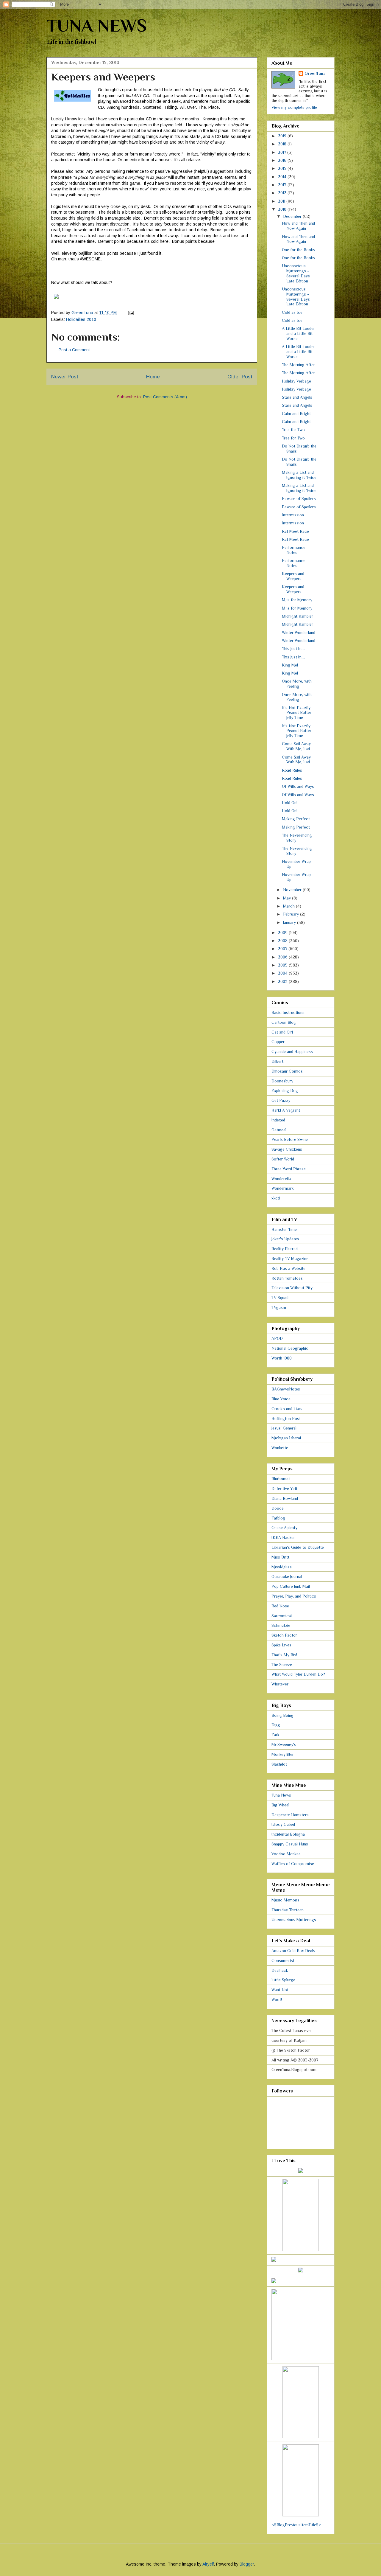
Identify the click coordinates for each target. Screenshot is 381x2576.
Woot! (277, 1999)
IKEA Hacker (283, 1537)
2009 (283, 933)
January (290, 922)
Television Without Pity (292, 1288)
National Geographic (290, 1348)
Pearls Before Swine (290, 1139)
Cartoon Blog (284, 1022)
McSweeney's (284, 1744)
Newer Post (65, 377)
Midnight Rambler (298, 616)
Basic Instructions (288, 1012)
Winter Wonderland (299, 633)
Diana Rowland (285, 1498)
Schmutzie (281, 1625)
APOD (277, 1338)
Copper (278, 1042)
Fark (275, 1735)
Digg (276, 1725)
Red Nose (280, 1606)
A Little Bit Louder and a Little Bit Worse (298, 333)
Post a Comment (74, 350)
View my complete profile (294, 107)
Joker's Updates (285, 1239)
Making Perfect (296, 819)
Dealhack (280, 1970)
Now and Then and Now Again (298, 226)
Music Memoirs (285, 1900)
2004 (283, 973)
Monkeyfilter (283, 1754)
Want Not (280, 1990)
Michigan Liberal (286, 1438)
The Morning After (298, 365)
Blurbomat (281, 1479)
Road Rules (292, 770)
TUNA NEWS (97, 25)
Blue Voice (281, 1399)
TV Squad (280, 1298)
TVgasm (279, 1307)
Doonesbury (282, 1081)
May (288, 898)
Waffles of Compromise (293, 1864)
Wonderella (281, 1179)
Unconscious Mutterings (294, 1920)
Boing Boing (282, 1715)
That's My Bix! (284, 1655)
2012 (283, 193)
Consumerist (283, 1960)
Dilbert (277, 1061)
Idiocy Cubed (283, 1824)
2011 (282, 201)
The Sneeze (282, 1665)
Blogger (247, 2564)
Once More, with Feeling (297, 684)
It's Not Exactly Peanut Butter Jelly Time (297, 713)
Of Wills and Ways (298, 786)
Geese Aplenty (284, 1528)
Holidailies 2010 (81, 319)
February (292, 914)
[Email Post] (131, 313)
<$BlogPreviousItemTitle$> (296, 2525)
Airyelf (208, 2564)
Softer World (283, 1159)
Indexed (278, 1120)
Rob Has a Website (288, 1268)
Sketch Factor (284, 1635)
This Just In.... (293, 649)
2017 (283, 152)
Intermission (293, 515)
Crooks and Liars (287, 1409)
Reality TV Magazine (290, 1259)
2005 (283, 965)
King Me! (290, 665)
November (293, 890)
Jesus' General (284, 1428)
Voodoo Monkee (286, 1854)
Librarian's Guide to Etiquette (298, 1547)
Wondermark (283, 1188)
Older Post (240, 377)
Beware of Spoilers (299, 498)
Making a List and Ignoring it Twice (299, 475)
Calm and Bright (296, 414)
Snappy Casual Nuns (290, 1844)
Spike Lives (281, 1645)
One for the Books (299, 250)
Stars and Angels (297, 397)
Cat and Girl (282, 1032)
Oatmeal (279, 1130)
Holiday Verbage (296, 381)
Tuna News (281, 1795)
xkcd (276, 1198)
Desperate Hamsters (290, 1815)
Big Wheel (280, 1805)
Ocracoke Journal (287, 1576)
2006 (283, 957)
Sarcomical (282, 1616)
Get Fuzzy (281, 1100)
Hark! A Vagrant (286, 1110)
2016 (283, 160)
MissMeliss (282, 1567)
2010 (283, 209)
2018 (283, 144)
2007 (283, 949)
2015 (283, 168)
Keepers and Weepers (293, 576)
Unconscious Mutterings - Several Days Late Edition (296, 273)
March (289, 906)
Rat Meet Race (295, 531)
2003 (283, 981)
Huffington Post (286, 1418)
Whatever (280, 1684)
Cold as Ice (292, 312)
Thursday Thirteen (288, 1910)
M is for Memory (297, 600)
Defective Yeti (284, 1489)
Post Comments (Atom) (165, 397)
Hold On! (290, 803)
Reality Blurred (285, 1249)
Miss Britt (280, 1557)
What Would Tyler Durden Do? (298, 1674)
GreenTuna (315, 73)
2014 (283, 177)
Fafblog (278, 1518)
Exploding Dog (285, 1090)
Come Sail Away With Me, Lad (296, 746)
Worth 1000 (282, 1358)
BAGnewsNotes (286, 1389)
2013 (283, 185)
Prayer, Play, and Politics (294, 1596)
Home (153, 377)
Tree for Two (293, 430)
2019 (283, 136)
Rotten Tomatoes (287, 1278)
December (293, 216)
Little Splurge (283, 1980)
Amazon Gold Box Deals (293, 1951)
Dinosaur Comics (287, 1071)
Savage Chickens (287, 1149)
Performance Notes (294, 550)
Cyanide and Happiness (292, 1051)
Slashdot (279, 1764)
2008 (283, 941)
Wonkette (280, 1448)
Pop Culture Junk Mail (291, 1586)
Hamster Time (284, 1229)
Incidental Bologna (288, 1834)
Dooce (278, 1508)
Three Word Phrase (289, 1169)
